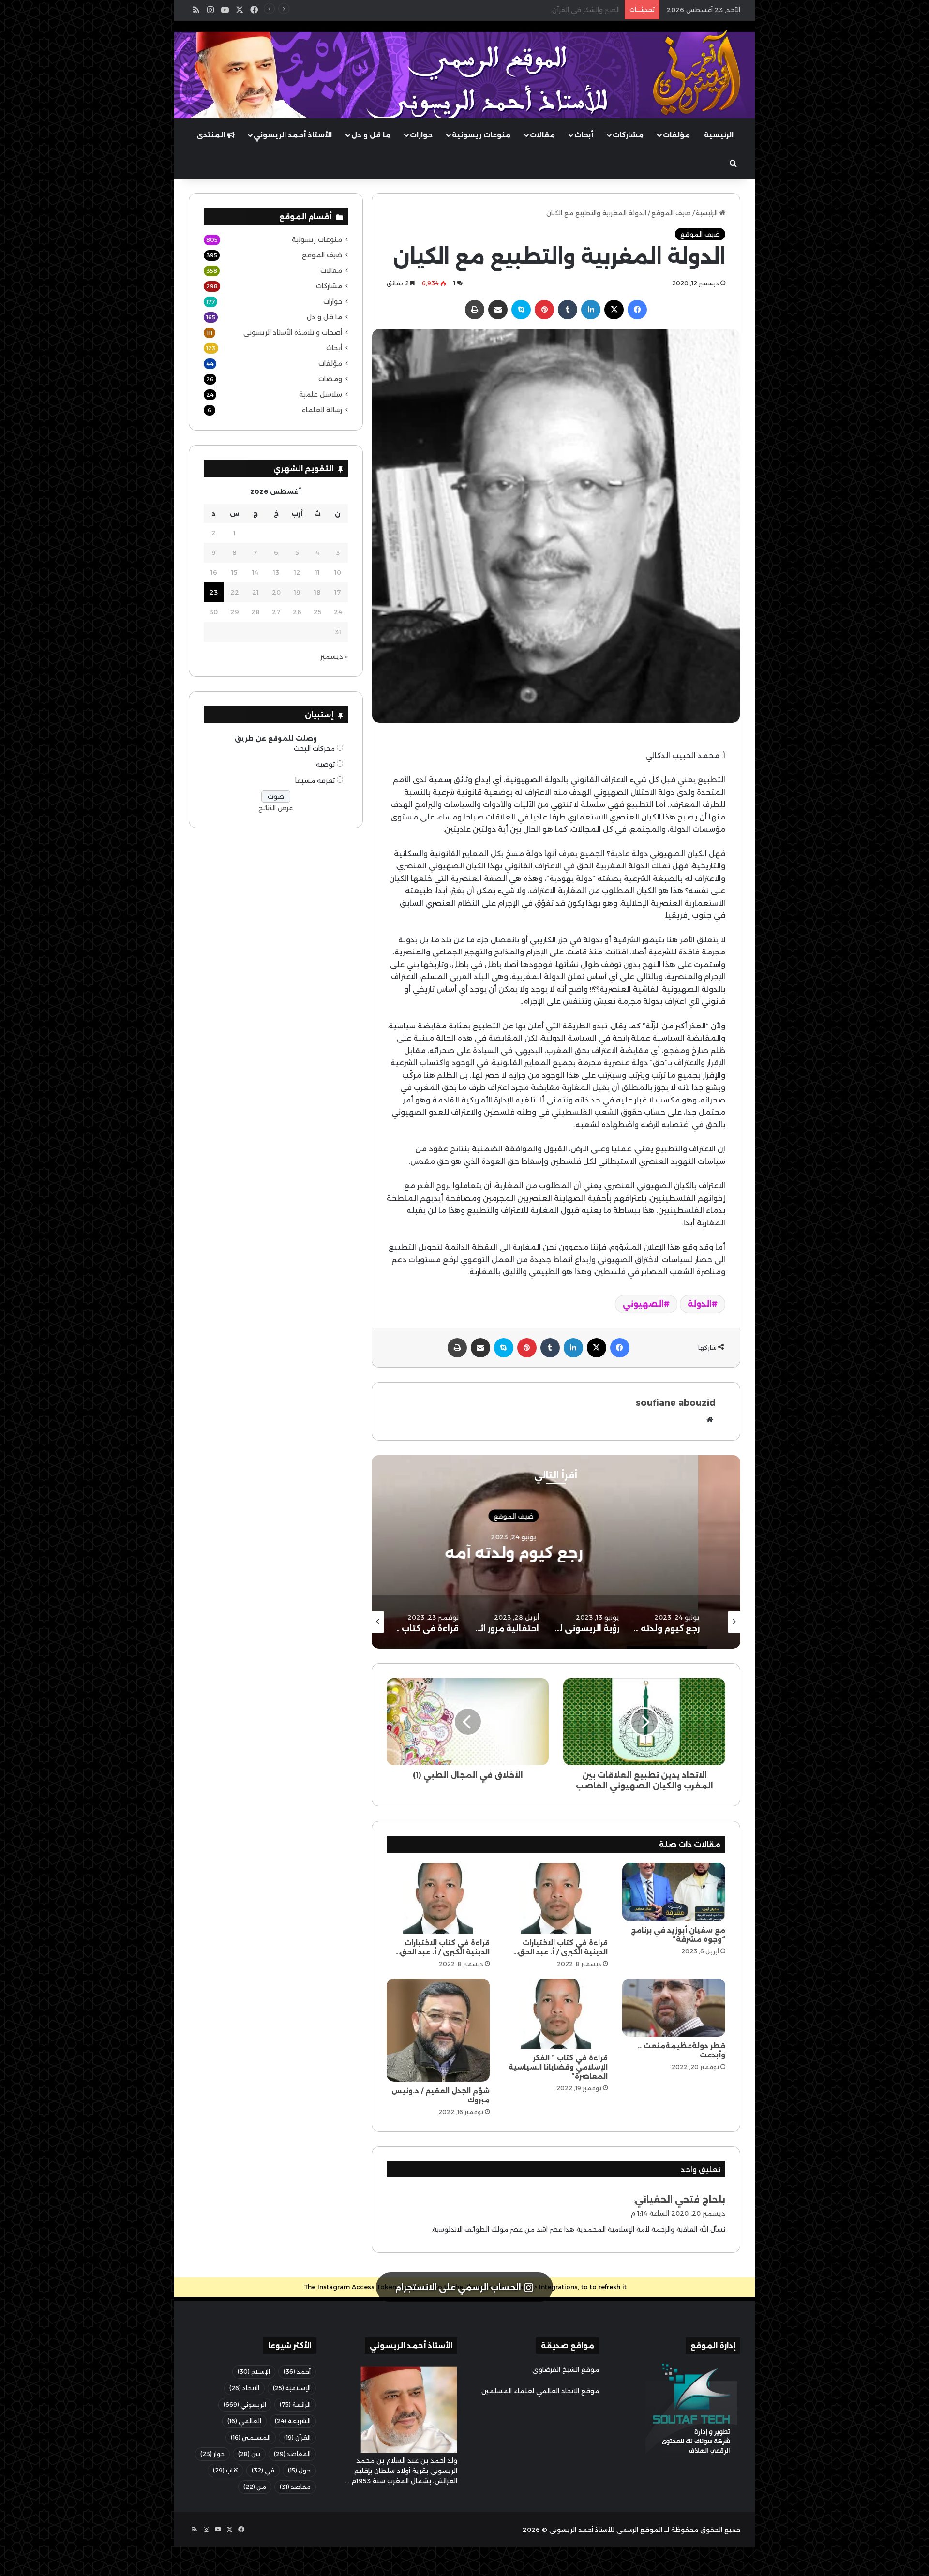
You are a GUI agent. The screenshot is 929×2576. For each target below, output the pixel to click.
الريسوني (245, 2405)
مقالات (542, 135)
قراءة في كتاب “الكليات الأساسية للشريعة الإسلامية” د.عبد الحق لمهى (517, 10)
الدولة (700, 1304)
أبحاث (584, 135)
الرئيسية (719, 135)
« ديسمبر (334, 656)
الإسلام (254, 2372)
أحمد (297, 2372)
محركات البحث (314, 748)
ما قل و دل (371, 135)
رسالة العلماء (322, 410)
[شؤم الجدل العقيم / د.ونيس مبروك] (438, 2030)
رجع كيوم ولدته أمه (665, 1553)
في (263, 2470)
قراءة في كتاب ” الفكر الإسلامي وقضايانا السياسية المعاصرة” (558, 2067)
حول (299, 2470)
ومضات (330, 379)
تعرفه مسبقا (315, 780)
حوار (212, 2454)
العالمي (244, 2421)
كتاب (225, 2470)
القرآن (297, 2437)
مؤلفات (676, 135)
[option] (665, 1552)
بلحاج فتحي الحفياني (680, 2200)
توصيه (325, 764)
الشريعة (293, 2421)
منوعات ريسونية (481, 135)
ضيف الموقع (671, 213)
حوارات (421, 135)
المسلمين (251, 2437)
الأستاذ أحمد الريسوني (293, 135)
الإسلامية (292, 2388)
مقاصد (295, 2487)
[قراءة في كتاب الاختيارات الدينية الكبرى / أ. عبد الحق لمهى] (556, 1898)
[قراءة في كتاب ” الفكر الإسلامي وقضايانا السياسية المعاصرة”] (556, 2014)
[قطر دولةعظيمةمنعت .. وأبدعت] (674, 2008)
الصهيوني (643, 1304)
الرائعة (295, 2405)
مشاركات (628, 135)
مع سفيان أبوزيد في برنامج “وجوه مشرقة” (678, 1935)
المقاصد (292, 2454)
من (255, 2487)
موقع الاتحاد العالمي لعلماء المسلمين (540, 2391)
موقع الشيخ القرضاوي (566, 2369)
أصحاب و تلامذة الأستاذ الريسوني (293, 332)
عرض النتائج (276, 808)
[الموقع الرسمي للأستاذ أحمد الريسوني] (697, 73)
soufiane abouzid (676, 1403)
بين (249, 2454)
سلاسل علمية (321, 394)
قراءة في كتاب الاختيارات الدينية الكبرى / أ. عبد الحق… (561, 1947)
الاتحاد (244, 2388)
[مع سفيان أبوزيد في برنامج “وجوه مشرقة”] (674, 1892)
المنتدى (212, 135)
